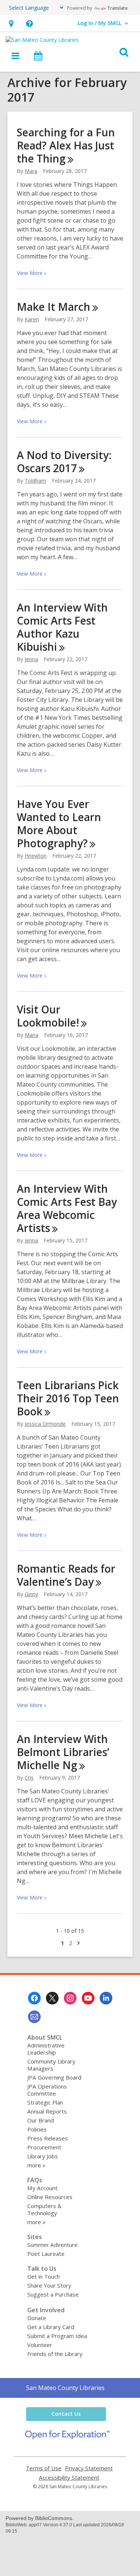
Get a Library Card (51, 2327)
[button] (11, 23)
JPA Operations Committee (47, 2090)
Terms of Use (44, 2468)
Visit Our (48, 1016)
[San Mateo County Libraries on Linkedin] (106, 1998)
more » (36, 2165)
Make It (54, 307)
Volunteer (40, 2345)
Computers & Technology (44, 2209)
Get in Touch (43, 2276)
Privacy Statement (89, 2468)
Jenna (31, 659)
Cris (29, 1778)
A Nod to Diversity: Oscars (64, 462)
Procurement (44, 2147)
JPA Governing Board (54, 2077)
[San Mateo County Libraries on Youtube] (88, 1998)
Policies (37, 2129)
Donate (37, 2318)
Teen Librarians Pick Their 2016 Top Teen (68, 1398)
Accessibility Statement (69, 2478)
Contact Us (66, 2414)
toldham (35, 481)
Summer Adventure (52, 2245)
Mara (31, 171)
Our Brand (41, 2120)
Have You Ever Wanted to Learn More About (59, 823)
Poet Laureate (46, 2254)
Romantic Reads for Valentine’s (66, 1575)
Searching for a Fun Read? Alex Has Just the (66, 145)
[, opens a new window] (67, 2437)
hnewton (36, 856)
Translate (117, 8)
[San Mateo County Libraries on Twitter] (52, 1998)
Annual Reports (47, 2111)
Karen (32, 319)
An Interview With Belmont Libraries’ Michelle (63, 1752)
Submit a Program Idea (57, 2336)
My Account (42, 2188)
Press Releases (48, 2138)
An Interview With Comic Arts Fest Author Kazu (62, 627)
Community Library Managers (51, 2065)
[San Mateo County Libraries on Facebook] (34, 1998)
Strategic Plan (45, 2102)
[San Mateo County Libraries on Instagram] (70, 1998)
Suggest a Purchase (53, 2294)
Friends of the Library (55, 2354)
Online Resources (50, 2197)
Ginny (31, 1594)
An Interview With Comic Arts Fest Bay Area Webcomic (67, 1208)
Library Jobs (43, 2156)
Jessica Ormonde (45, 1424)
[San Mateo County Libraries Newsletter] (34, 2017)
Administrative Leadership (46, 2049)
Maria (32, 1035)
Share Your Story (49, 2285)
